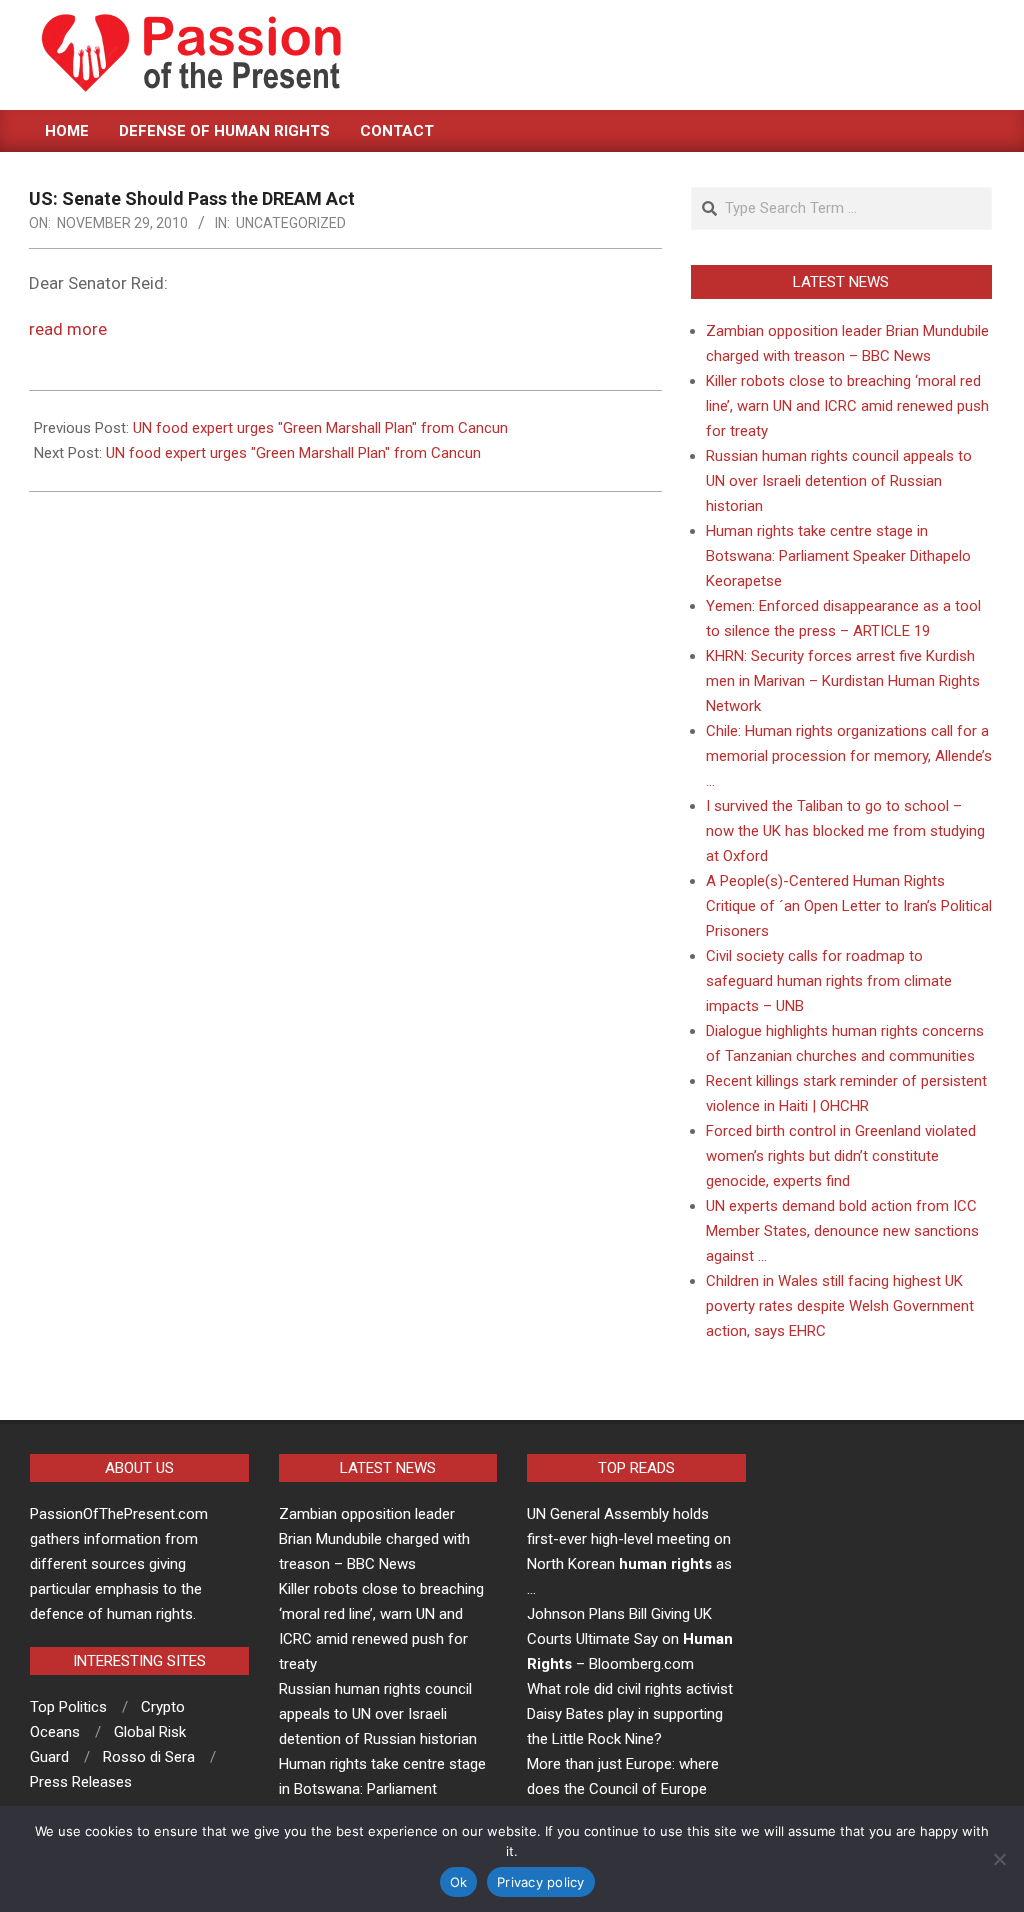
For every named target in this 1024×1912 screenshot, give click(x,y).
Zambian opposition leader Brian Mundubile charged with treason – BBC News (374, 1539)
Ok (459, 1882)
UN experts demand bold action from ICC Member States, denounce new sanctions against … (842, 1231)
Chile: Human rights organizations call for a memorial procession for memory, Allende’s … (849, 756)
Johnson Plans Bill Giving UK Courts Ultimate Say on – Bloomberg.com (630, 1639)
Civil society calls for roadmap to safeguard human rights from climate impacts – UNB (829, 981)
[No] (999, 1859)
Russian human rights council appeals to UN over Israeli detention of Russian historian (839, 481)
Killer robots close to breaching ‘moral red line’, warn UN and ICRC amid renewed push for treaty (847, 406)
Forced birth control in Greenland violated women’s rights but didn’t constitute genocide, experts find (841, 1156)
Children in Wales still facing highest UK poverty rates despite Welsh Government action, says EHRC (840, 1306)
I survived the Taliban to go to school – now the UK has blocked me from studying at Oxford (845, 831)
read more (68, 329)
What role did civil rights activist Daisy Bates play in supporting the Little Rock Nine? (630, 1714)
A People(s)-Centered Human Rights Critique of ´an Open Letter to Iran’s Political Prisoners (849, 906)
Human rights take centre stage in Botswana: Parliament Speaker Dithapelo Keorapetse (838, 556)
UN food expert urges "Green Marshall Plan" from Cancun (320, 428)
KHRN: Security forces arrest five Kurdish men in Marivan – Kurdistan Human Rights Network (843, 681)
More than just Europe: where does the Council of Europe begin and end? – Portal (623, 1789)
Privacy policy (541, 1882)
